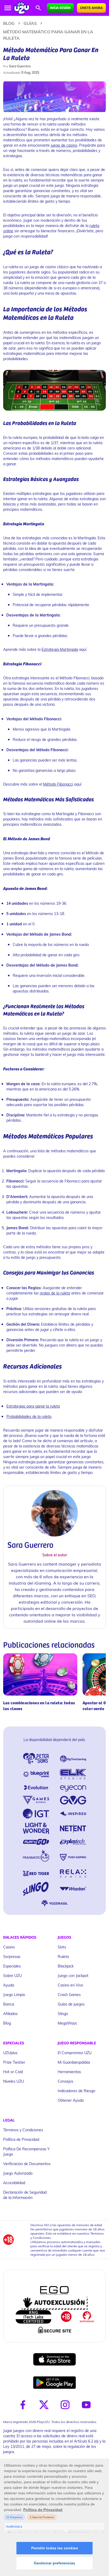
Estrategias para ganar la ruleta (33, 1406)
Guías (30, 23)
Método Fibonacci (58, 784)
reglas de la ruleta (55, 1293)
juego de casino (64, 145)
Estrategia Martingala (60, 649)
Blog (9, 23)
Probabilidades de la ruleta (29, 1416)
